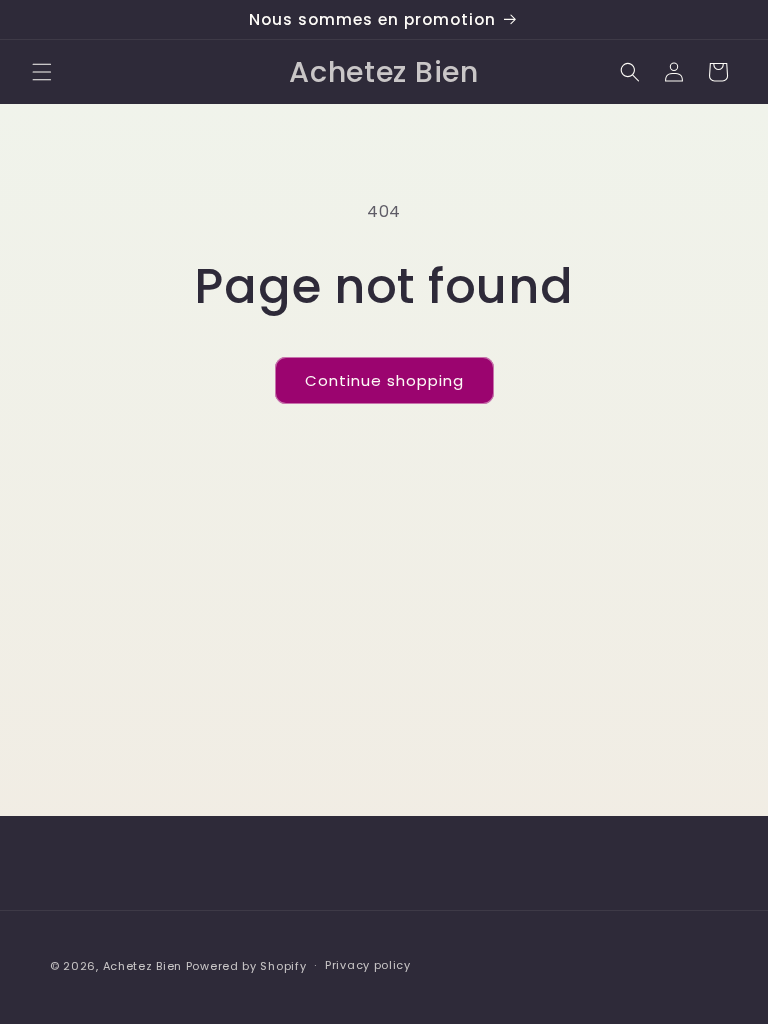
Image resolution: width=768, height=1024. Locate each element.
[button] (42, 72)
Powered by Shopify (246, 966)
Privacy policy (368, 965)
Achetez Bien (142, 966)
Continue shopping (384, 380)
